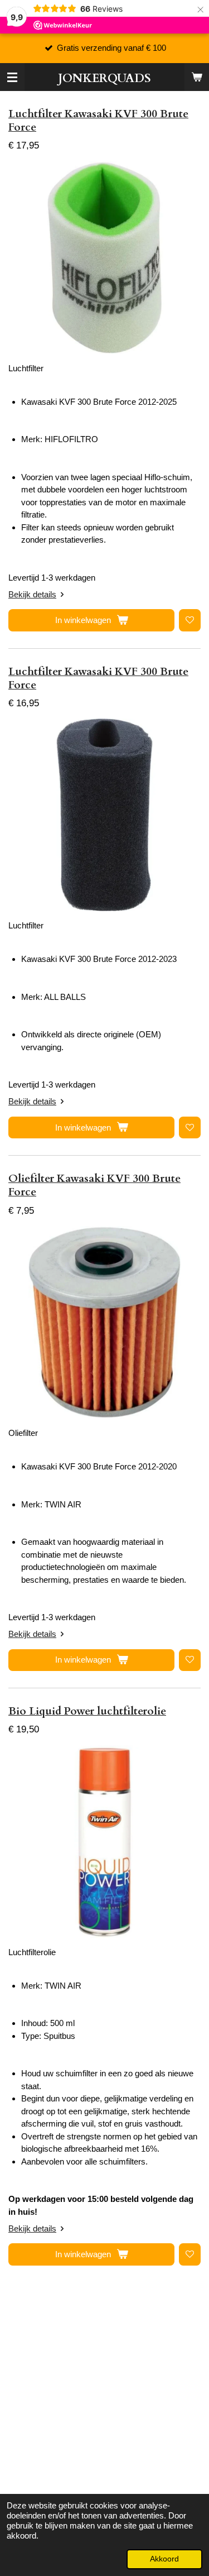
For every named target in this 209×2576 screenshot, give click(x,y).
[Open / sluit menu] (12, 77)
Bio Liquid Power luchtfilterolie (87, 1711)
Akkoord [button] (164, 2559)
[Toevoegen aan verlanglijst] (190, 620)
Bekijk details (32, 594)
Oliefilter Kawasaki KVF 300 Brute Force (94, 1185)
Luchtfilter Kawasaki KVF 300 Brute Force (98, 121)
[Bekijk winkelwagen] (197, 77)
